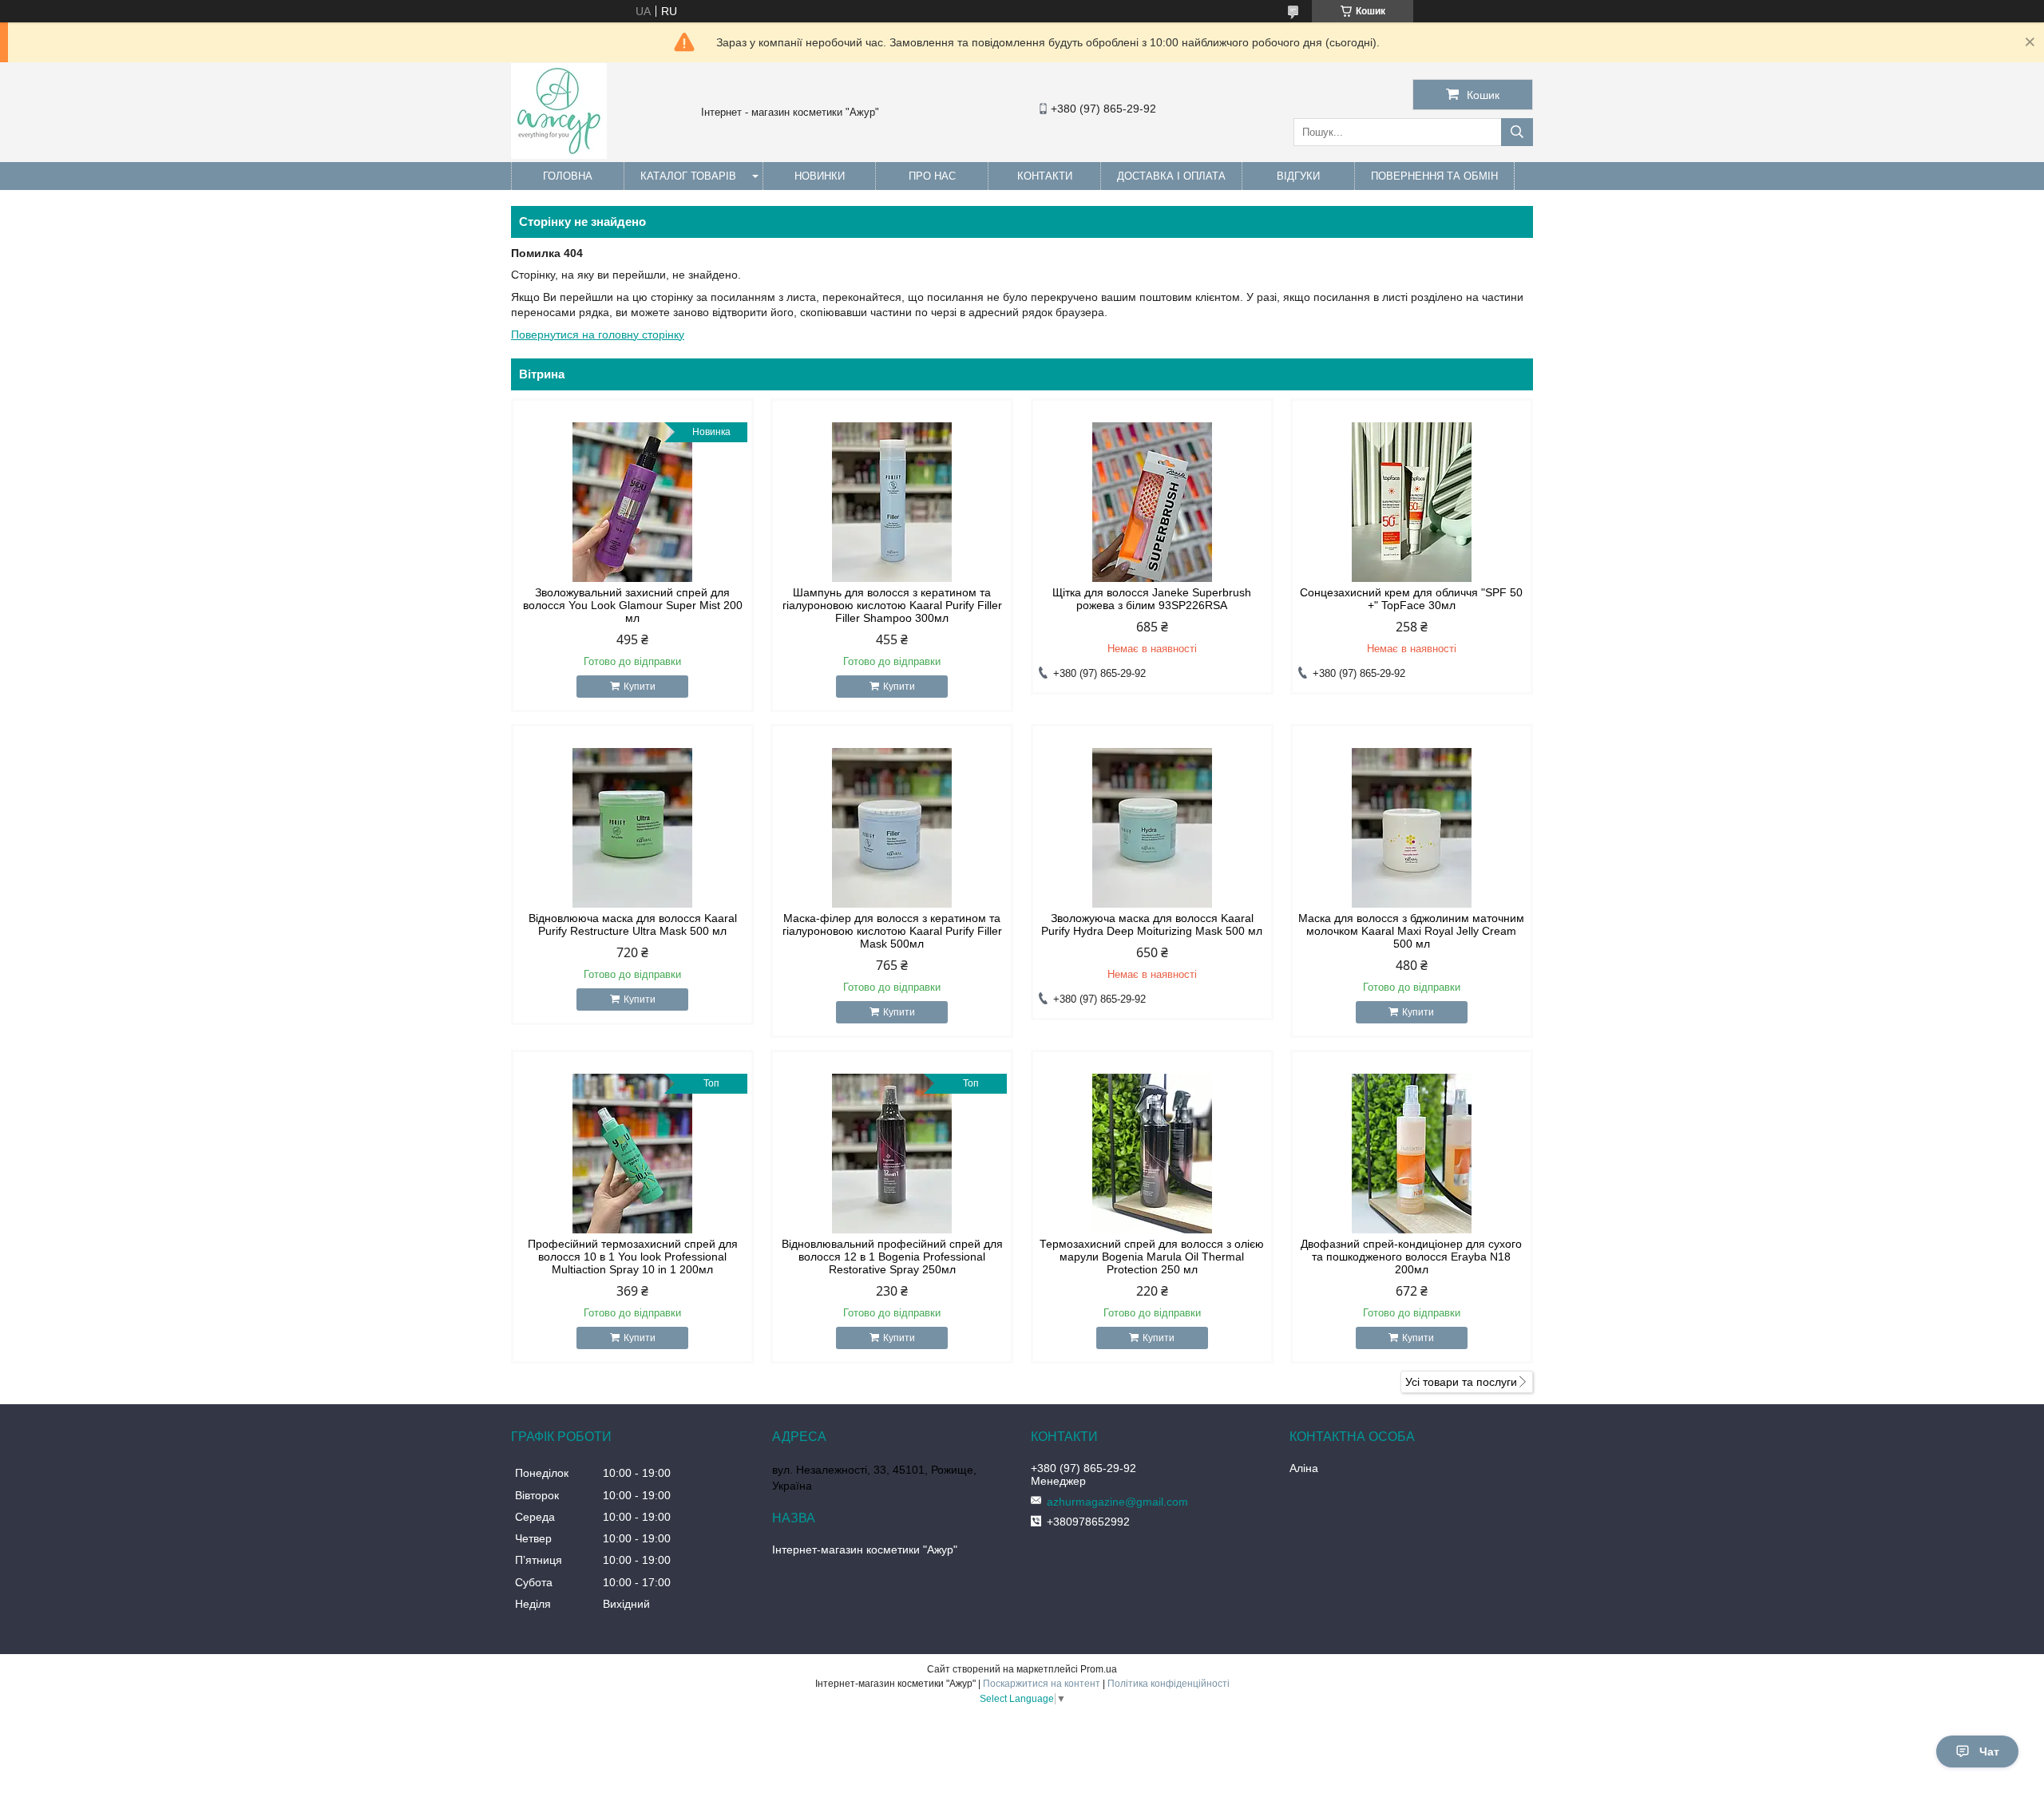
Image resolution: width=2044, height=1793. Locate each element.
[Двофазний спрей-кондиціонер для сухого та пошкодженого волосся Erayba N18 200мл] (1412, 1154)
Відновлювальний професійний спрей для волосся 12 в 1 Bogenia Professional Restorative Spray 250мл (892, 1257)
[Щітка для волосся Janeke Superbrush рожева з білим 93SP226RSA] (1152, 502)
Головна (568, 176)
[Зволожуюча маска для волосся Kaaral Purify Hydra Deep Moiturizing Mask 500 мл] (1152, 828)
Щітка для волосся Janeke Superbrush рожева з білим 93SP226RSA (1152, 599)
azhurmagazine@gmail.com (1117, 1502)
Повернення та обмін (1434, 176)
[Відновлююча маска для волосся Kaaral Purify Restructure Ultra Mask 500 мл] (632, 828)
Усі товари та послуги (1461, 1382)
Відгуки (1298, 176)
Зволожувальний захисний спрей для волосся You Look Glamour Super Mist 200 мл (633, 605)
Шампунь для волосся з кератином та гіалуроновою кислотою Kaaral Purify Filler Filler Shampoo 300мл (892, 605)
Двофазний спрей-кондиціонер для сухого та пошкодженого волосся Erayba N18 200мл (1411, 1257)
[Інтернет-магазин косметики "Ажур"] (559, 155)
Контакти (1045, 176)
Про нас (932, 176)
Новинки (820, 176)
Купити (640, 687)
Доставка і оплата (1171, 176)
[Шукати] (1517, 132)
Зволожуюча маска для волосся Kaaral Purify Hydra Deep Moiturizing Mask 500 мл (1152, 924)
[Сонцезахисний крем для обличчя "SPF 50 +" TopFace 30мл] (1412, 502)
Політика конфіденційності (1169, 1684)
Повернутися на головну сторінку (598, 334)
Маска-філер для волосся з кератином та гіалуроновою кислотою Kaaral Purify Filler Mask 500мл (892, 931)
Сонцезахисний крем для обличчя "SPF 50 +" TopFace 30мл (1411, 599)
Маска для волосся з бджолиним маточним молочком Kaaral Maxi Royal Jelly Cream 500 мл (1411, 931)
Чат (1989, 1751)
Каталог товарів (688, 176)
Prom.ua (1099, 1669)
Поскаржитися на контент (1042, 1684)
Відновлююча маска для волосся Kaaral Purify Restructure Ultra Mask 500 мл (633, 924)
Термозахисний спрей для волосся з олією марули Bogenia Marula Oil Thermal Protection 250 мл (1152, 1257)
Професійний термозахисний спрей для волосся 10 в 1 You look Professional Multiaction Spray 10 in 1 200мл (633, 1257)
